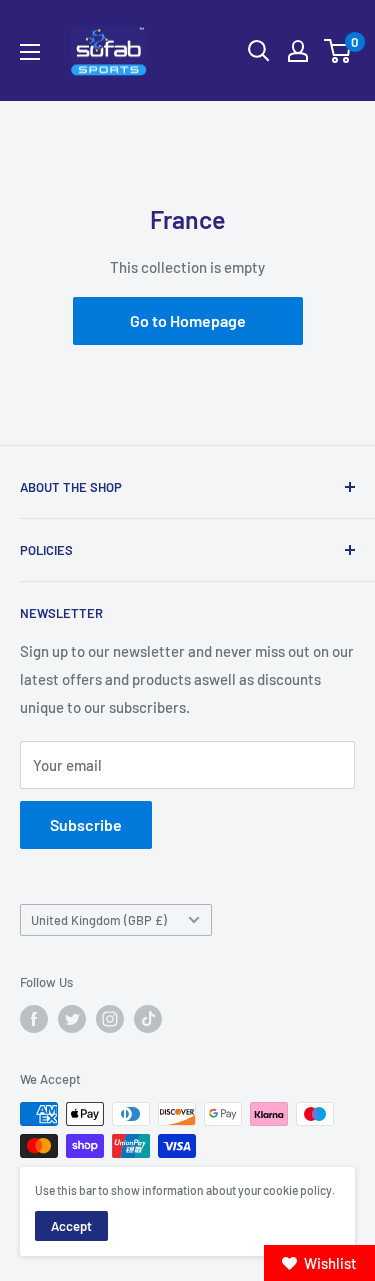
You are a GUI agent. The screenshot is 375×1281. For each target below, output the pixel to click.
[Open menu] (30, 52)
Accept (71, 1226)
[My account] (298, 51)
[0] (338, 51)
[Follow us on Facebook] (34, 1019)
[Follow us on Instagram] (110, 1019)
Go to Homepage (188, 320)
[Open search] (259, 51)
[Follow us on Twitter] (72, 1019)
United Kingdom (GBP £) (99, 920)
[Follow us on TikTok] (148, 1019)
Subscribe (86, 824)
